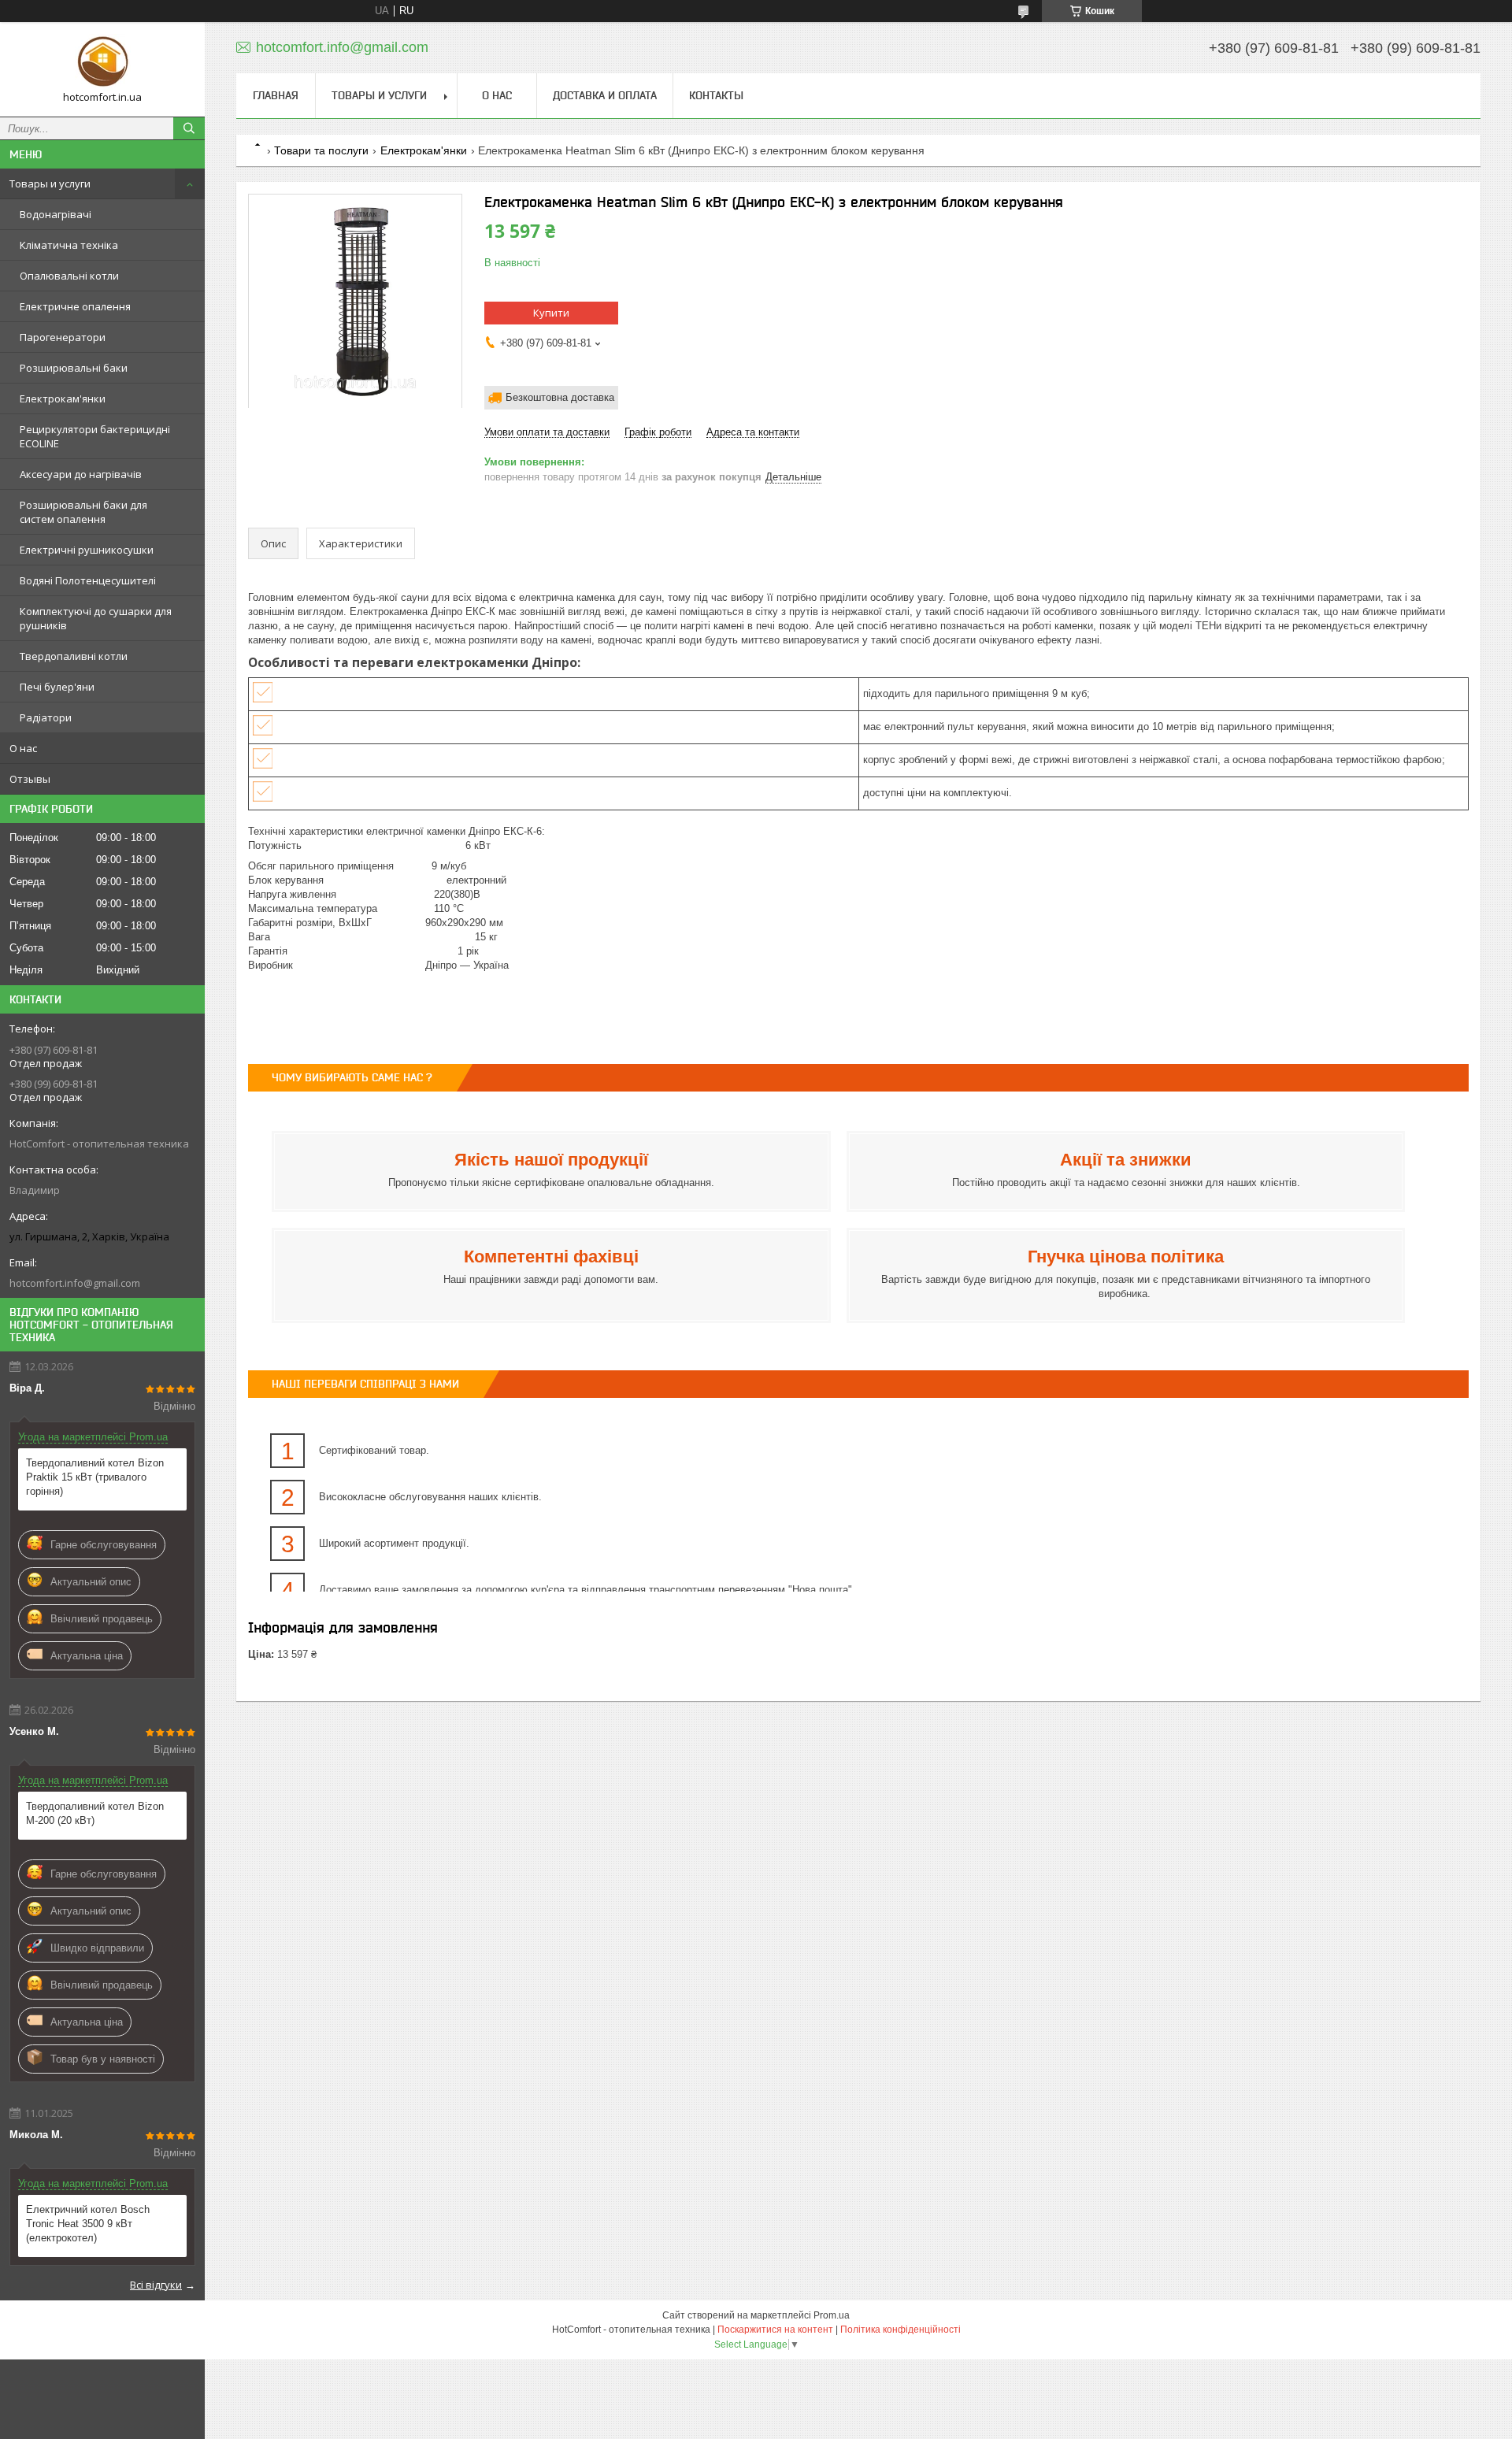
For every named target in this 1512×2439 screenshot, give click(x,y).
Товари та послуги (321, 150)
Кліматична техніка (69, 245)
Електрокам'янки (63, 398)
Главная (276, 95)
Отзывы (30, 779)
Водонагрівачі (56, 214)
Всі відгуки (156, 2285)
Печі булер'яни (57, 687)
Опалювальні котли (69, 276)
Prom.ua (832, 2315)
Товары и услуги (50, 183)
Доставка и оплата (605, 95)
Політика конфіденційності (901, 2330)
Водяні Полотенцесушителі (88, 580)
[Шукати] (189, 128)
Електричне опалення (75, 306)
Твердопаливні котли (74, 656)
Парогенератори (63, 337)
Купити (551, 313)
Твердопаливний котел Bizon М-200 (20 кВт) (95, 1813)
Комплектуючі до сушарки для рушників (96, 618)
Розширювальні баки (74, 368)
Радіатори (46, 717)
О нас (23, 748)
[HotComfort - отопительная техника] (102, 62)
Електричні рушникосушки (87, 550)
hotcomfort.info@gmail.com (75, 1283)
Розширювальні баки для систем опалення (83, 512)
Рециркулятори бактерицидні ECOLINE (95, 436)
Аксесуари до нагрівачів (81, 474)
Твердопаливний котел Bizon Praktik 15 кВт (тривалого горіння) (95, 1477)
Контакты (716, 95)
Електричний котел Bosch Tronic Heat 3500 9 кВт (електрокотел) (88, 2224)
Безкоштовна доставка (560, 397)
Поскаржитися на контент (775, 2330)
